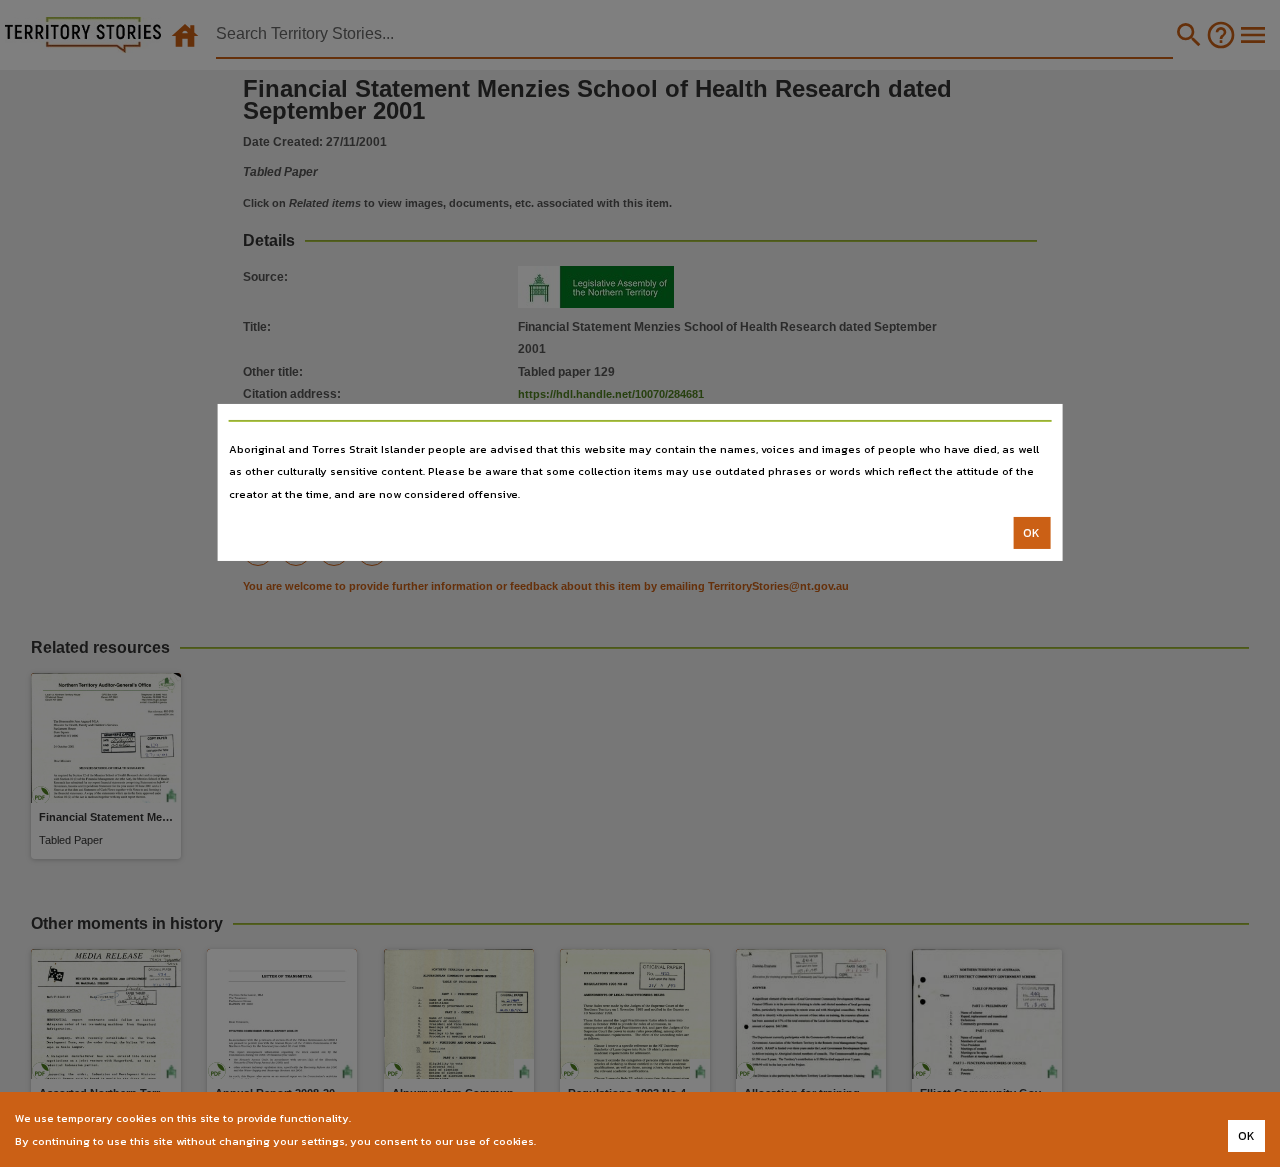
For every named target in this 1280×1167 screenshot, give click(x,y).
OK (1031, 533)
